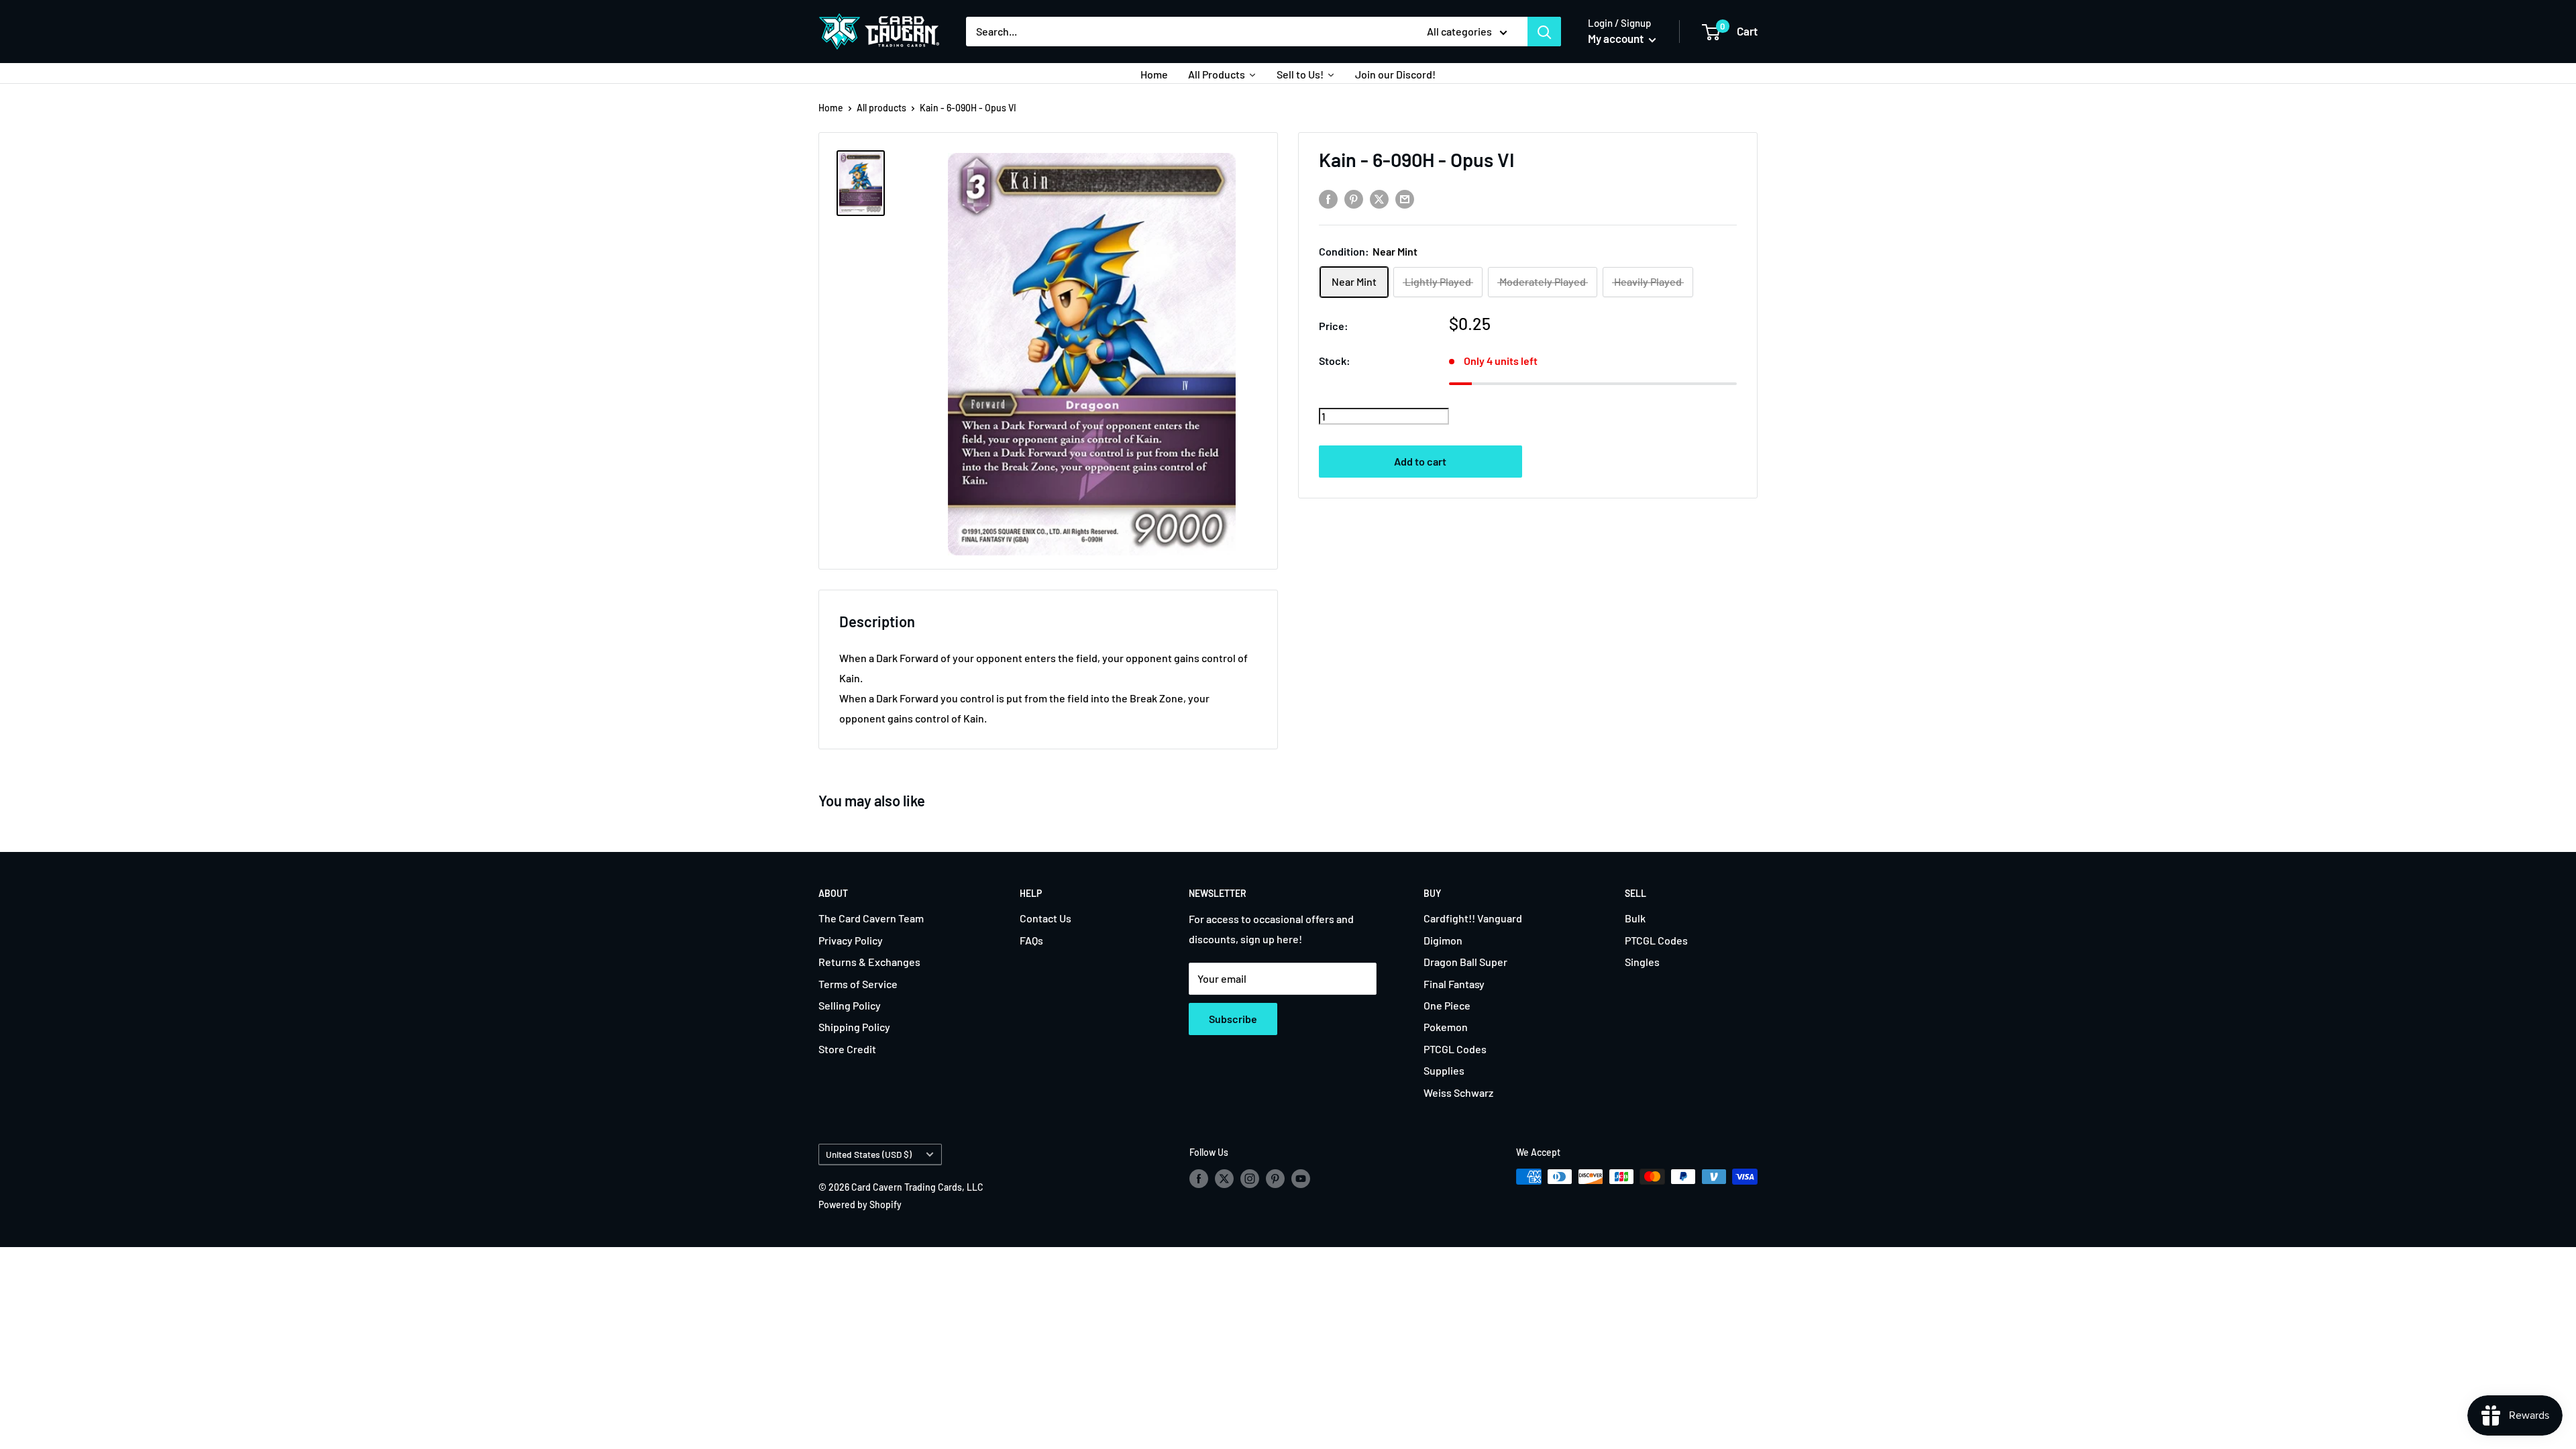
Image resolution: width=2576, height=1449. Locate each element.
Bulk (1635, 918)
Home (831, 108)
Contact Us (1045, 918)
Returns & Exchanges (869, 962)
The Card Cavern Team (871, 918)
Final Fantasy (1454, 984)
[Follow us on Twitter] (1224, 1178)
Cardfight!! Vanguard (1473, 918)
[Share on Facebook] (1328, 199)
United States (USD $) (869, 1154)
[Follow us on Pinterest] (1275, 1178)
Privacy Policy (851, 940)
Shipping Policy (854, 1027)
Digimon (1443, 940)
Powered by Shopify (860, 1204)
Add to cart (1420, 461)
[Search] (1544, 32)
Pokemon (1446, 1027)
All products (881, 108)
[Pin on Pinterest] (1354, 199)
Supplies (1444, 1070)
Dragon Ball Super (1465, 962)
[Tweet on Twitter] (1379, 199)
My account (1617, 38)
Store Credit (847, 1049)
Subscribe (1233, 1019)
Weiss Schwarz (1458, 1092)
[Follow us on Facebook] (1199, 1178)
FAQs (1031, 940)
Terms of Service (858, 984)
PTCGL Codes (1455, 1049)
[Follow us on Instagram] (1250, 1178)
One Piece (1447, 1005)
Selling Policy (850, 1005)
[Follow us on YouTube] (1301, 1178)
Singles (1642, 962)
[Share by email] (1405, 199)
